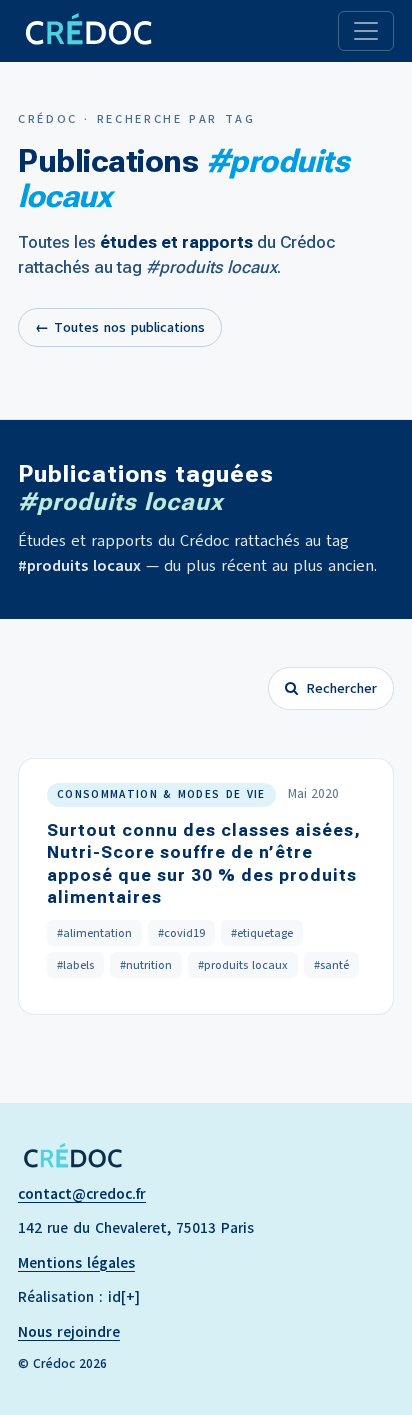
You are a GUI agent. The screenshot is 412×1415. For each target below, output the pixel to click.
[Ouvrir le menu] (366, 31)
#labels (75, 965)
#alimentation (94, 933)
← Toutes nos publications (120, 327)
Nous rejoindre (69, 1332)
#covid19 (181, 933)
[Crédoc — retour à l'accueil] (87, 31)
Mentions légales (76, 1263)
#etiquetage (262, 933)
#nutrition (146, 965)
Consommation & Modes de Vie (161, 794)
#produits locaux (243, 965)
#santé (331, 965)
